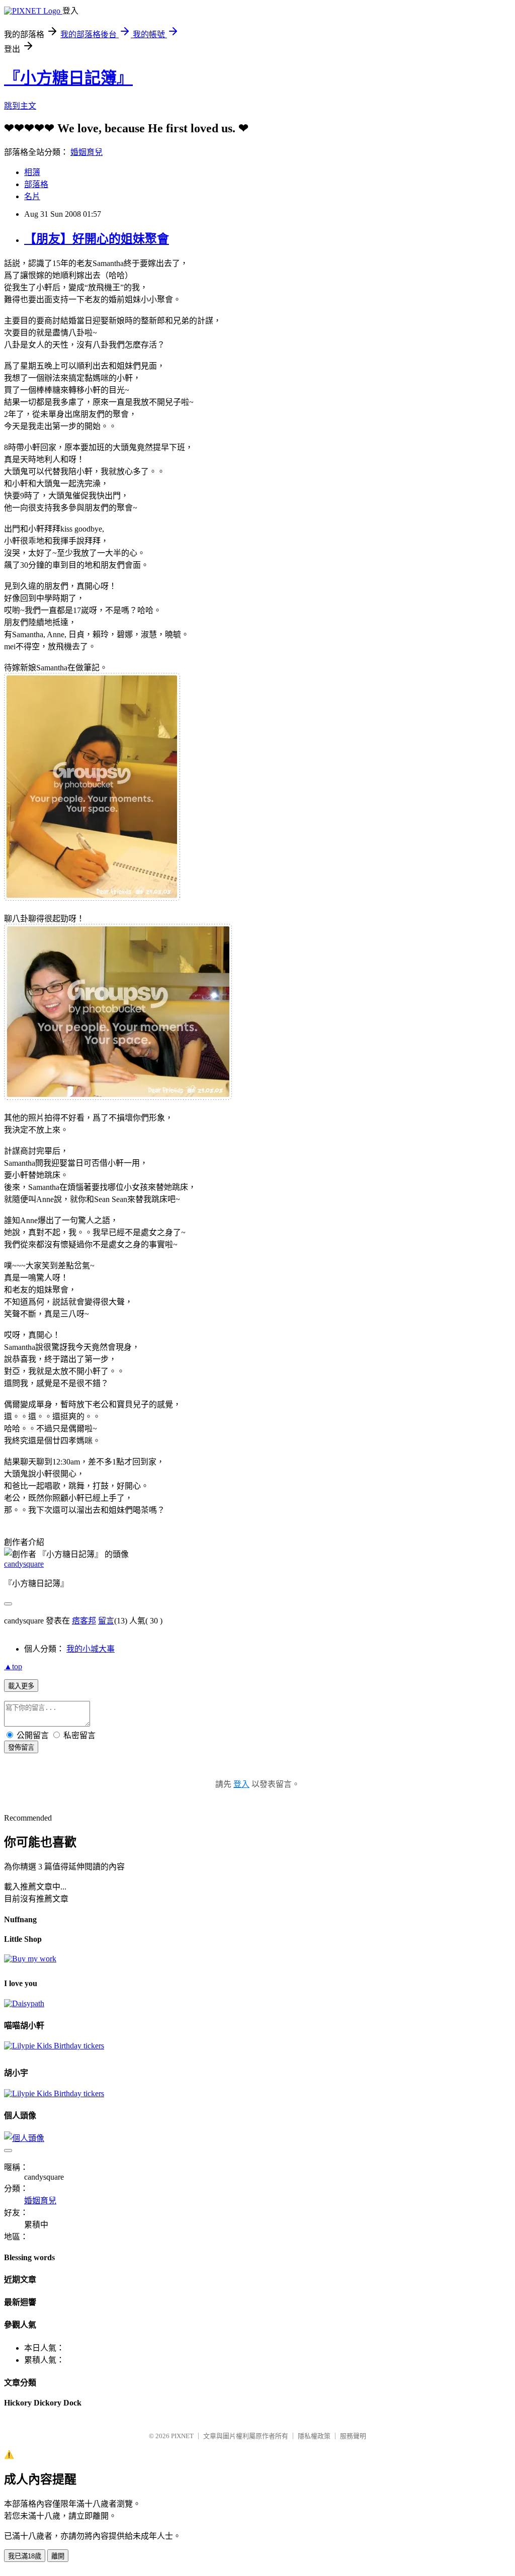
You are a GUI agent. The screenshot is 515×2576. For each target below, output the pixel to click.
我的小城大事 (91, 1649)
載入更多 (21, 1686)
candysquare (24, 1564)
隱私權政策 (314, 2436)
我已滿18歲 (25, 2556)
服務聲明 (353, 2436)
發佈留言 (21, 1747)
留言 (106, 1621)
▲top (13, 1666)
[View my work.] (30, 1959)
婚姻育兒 (87, 152)
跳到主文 (20, 106)
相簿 (32, 172)
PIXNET (182, 2436)
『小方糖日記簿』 (68, 78)
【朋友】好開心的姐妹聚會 (97, 239)
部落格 (36, 184)
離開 (58, 2556)
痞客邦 (84, 1621)
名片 (32, 196)
